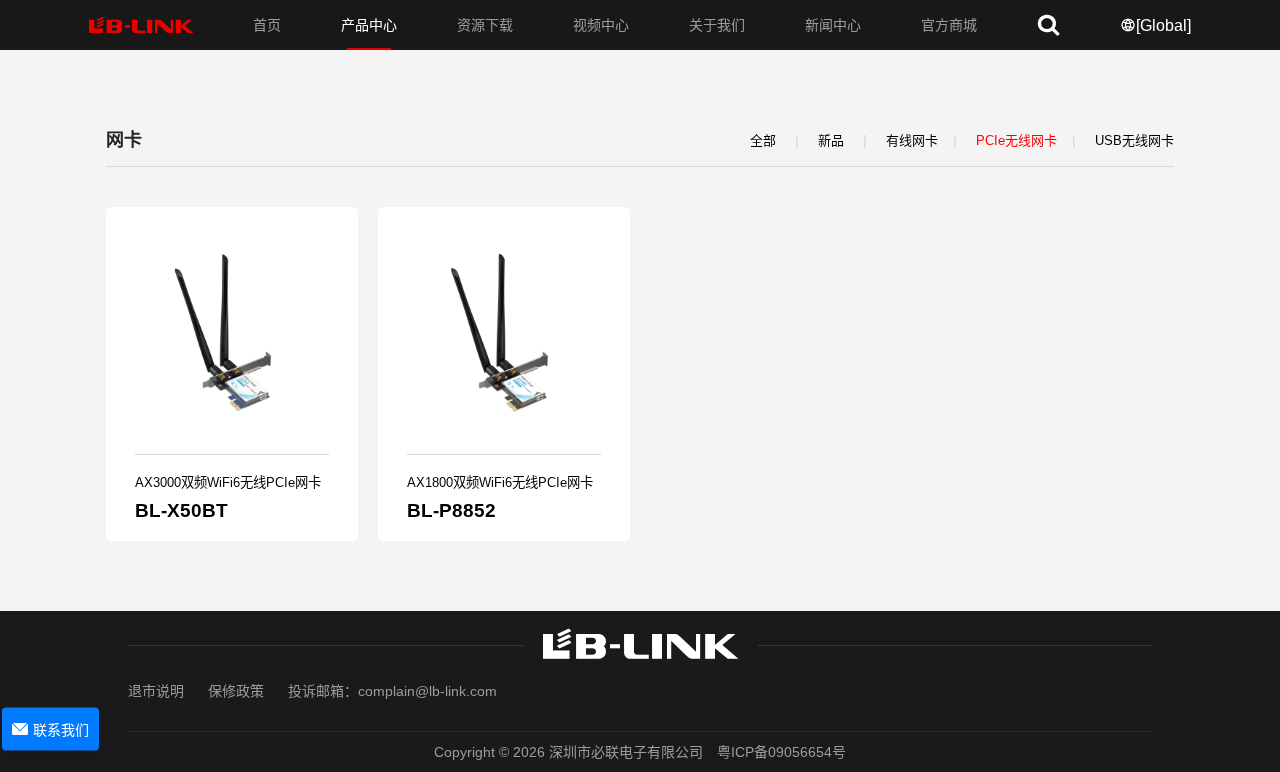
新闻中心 (833, 25)
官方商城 (949, 25)
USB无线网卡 (1134, 140)
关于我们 (717, 25)
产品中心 (369, 25)
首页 (267, 25)
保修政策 (236, 691)
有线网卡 (912, 140)
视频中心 (601, 25)
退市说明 (156, 691)
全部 (763, 140)
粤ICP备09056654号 (781, 752)
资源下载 (485, 25)
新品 (831, 140)
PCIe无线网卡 (1016, 140)
